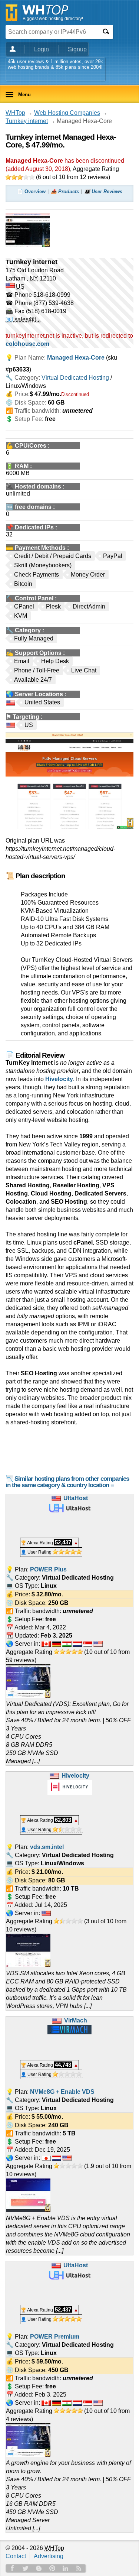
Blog (39, 2568)
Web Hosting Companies (67, 113)
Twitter (26, 2568)
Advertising (49, 2556)
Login (42, 49)
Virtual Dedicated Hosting (75, 378)
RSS (79, 2568)
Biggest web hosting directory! (53, 19)
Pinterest (52, 2568)
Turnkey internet (27, 121)
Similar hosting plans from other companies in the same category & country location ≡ (67, 1482)
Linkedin (66, 2568)
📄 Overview (31, 192)
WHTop (15, 113)
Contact (16, 2556)
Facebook (12, 2568)
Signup (77, 49)
